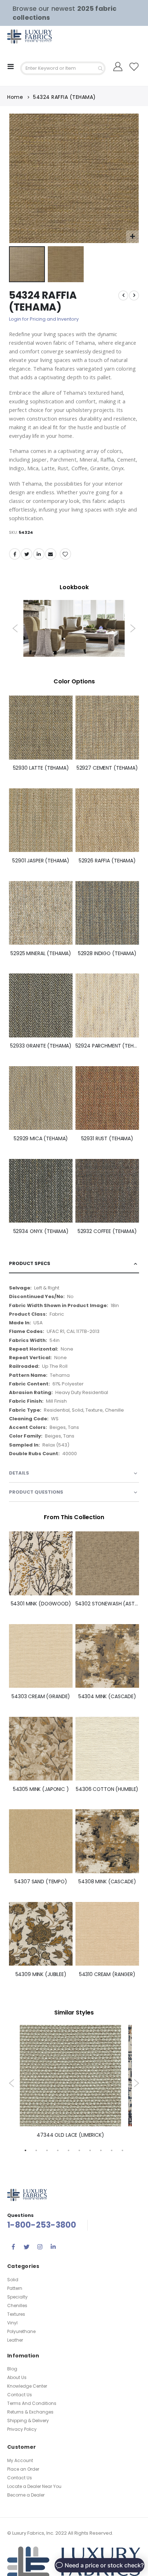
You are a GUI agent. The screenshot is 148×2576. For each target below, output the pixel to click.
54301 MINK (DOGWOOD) (41, 1604)
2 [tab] (36, 2150)
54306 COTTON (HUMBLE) (107, 1789)
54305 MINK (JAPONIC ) (41, 1789)
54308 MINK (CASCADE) (107, 1882)
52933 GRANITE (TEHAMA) (41, 1046)
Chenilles (17, 2305)
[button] (132, 237)
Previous (15, 628)
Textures (16, 2314)
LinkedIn (39, 554)
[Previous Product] (123, 295)
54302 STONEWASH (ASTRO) (107, 1604)
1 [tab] (26, 2150)
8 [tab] (101, 2150)
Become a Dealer (26, 2495)
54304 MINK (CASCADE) (107, 1697)
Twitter (27, 554)
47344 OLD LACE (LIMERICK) (70, 2135)
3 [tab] (47, 2150)
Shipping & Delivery (28, 2421)
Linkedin (53, 2247)
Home (15, 97)
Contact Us (20, 2395)
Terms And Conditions (32, 2403)
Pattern (15, 2288)
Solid (13, 2280)
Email (51, 554)
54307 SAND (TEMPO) (41, 1882)
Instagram (40, 2247)
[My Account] (118, 67)
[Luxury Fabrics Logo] (22, 36)
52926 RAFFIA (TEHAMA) (107, 861)
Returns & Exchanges (30, 2412)
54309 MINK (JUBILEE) (41, 1974)
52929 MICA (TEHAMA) (41, 1139)
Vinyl (12, 2323)
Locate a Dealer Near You (34, 2486)
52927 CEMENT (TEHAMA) (107, 768)
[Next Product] (134, 295)
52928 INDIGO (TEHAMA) (107, 954)
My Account (20, 2460)
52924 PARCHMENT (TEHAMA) (107, 1046)
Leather (15, 2340)
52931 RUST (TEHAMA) (107, 1139)
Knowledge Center (27, 2386)
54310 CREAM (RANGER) (107, 1974)
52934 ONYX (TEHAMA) (41, 1231)
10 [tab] (122, 2150)
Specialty (17, 2297)
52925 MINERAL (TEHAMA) (41, 954)
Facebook (15, 554)
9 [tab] (112, 2150)
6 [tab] (79, 2150)
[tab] (74, 1264)
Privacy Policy (22, 2429)
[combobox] (63, 68)
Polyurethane (21, 2331)
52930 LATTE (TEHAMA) (41, 768)
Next (133, 628)
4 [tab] (58, 2150)
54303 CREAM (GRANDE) (41, 1697)
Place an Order (23, 2469)
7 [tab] (90, 2150)
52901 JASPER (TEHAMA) (41, 861)
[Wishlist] (134, 67)
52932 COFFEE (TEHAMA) (107, 1231)
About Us (17, 2377)
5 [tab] (69, 2150)
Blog (12, 2369)
